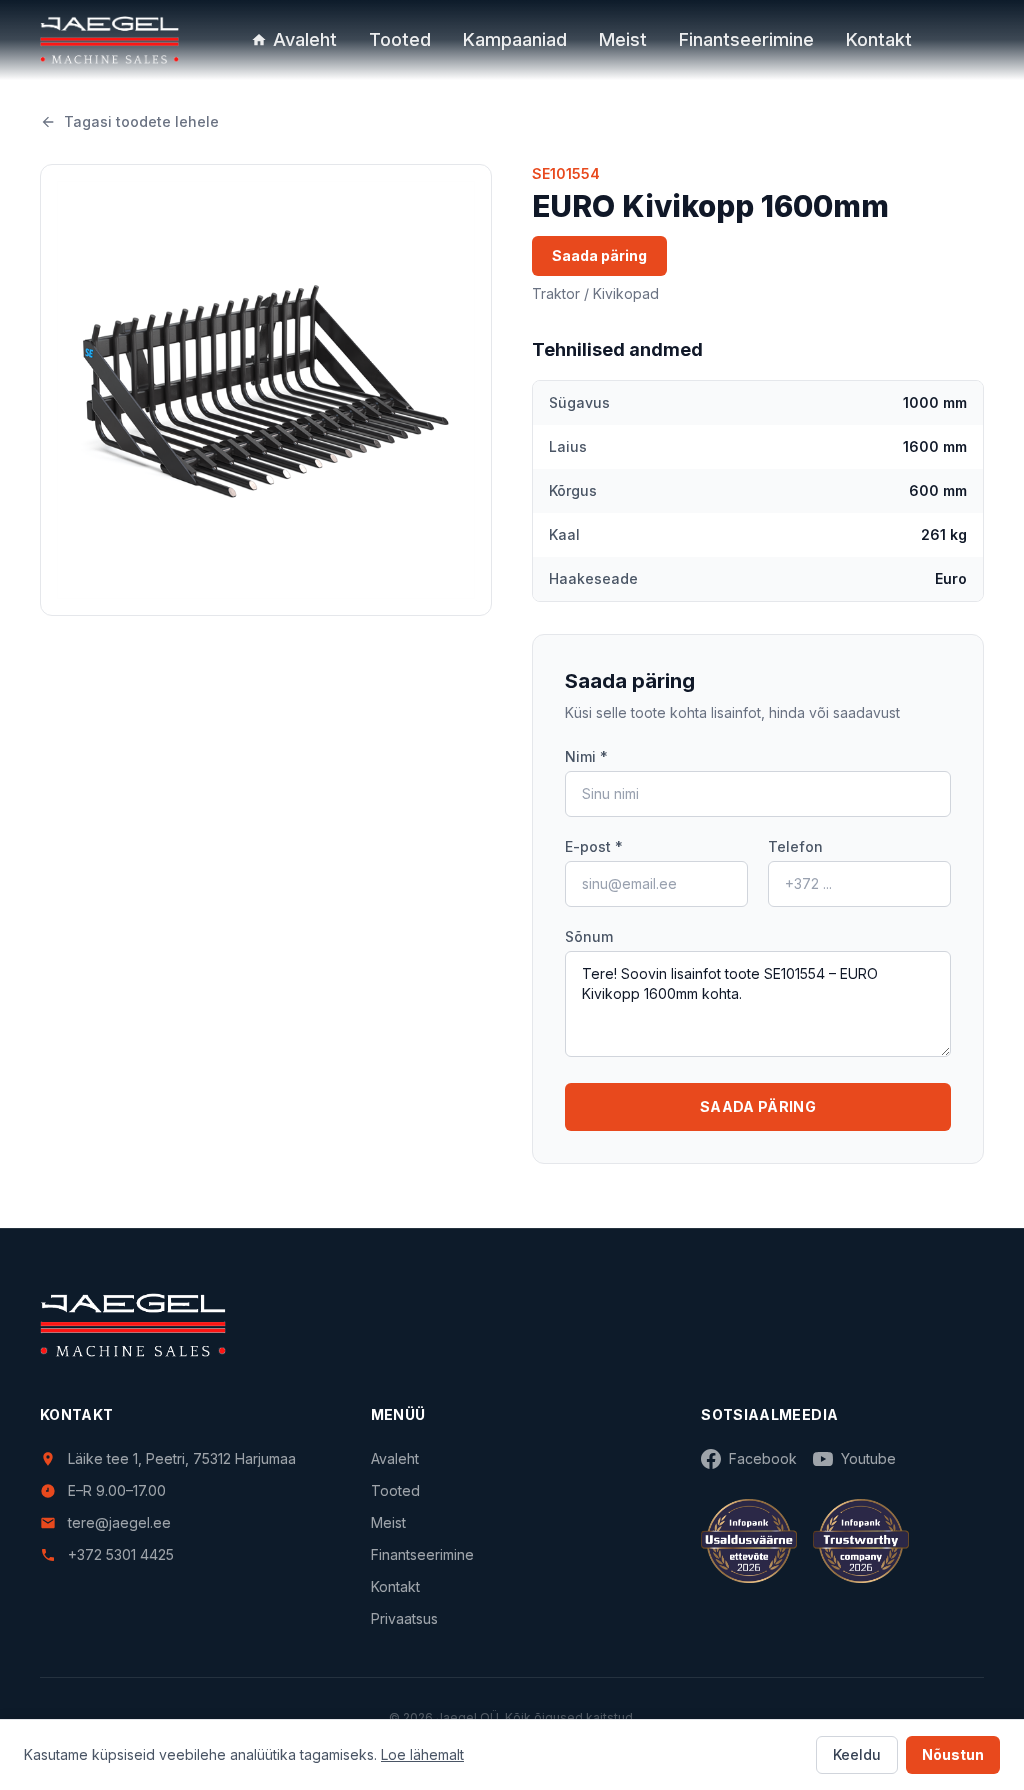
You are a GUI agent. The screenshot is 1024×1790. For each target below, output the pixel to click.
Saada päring (599, 255)
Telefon (795, 846)
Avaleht (305, 39)
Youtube (868, 1458)
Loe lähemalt (422, 1754)
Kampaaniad (515, 39)
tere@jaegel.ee (119, 1522)
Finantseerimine (746, 39)
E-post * (594, 846)
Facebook (763, 1458)
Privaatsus (404, 1618)
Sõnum (589, 936)
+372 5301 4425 (121, 1554)
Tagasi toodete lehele (141, 121)
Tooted (400, 39)
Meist (623, 39)
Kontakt (879, 39)
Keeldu (857, 1754)
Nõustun (953, 1754)
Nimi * (586, 756)
